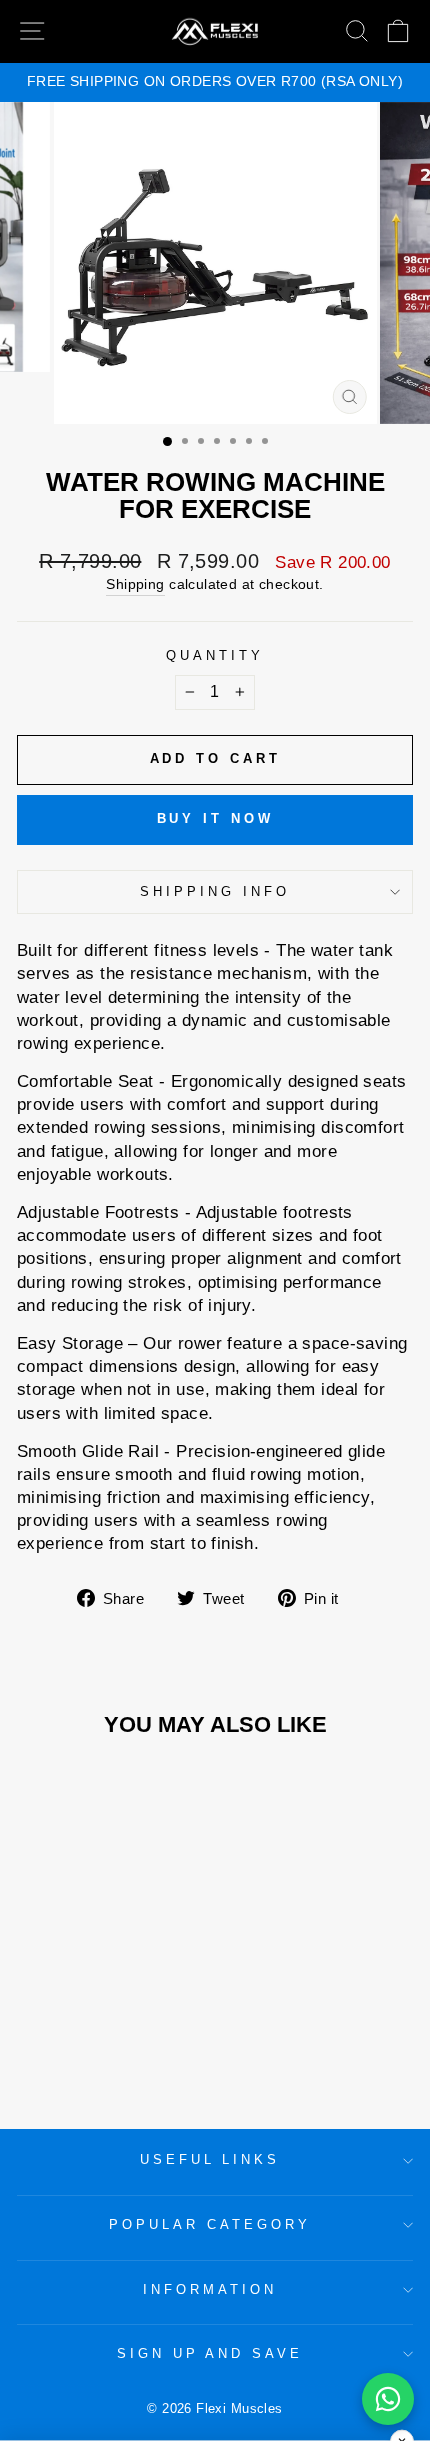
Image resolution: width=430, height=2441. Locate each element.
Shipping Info (215, 891)
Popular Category (210, 2224)
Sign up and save (210, 2353)
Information (210, 2289)
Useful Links (210, 2159)
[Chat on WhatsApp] (388, 2399)
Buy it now (215, 818)
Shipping (135, 584)
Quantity (215, 655)
